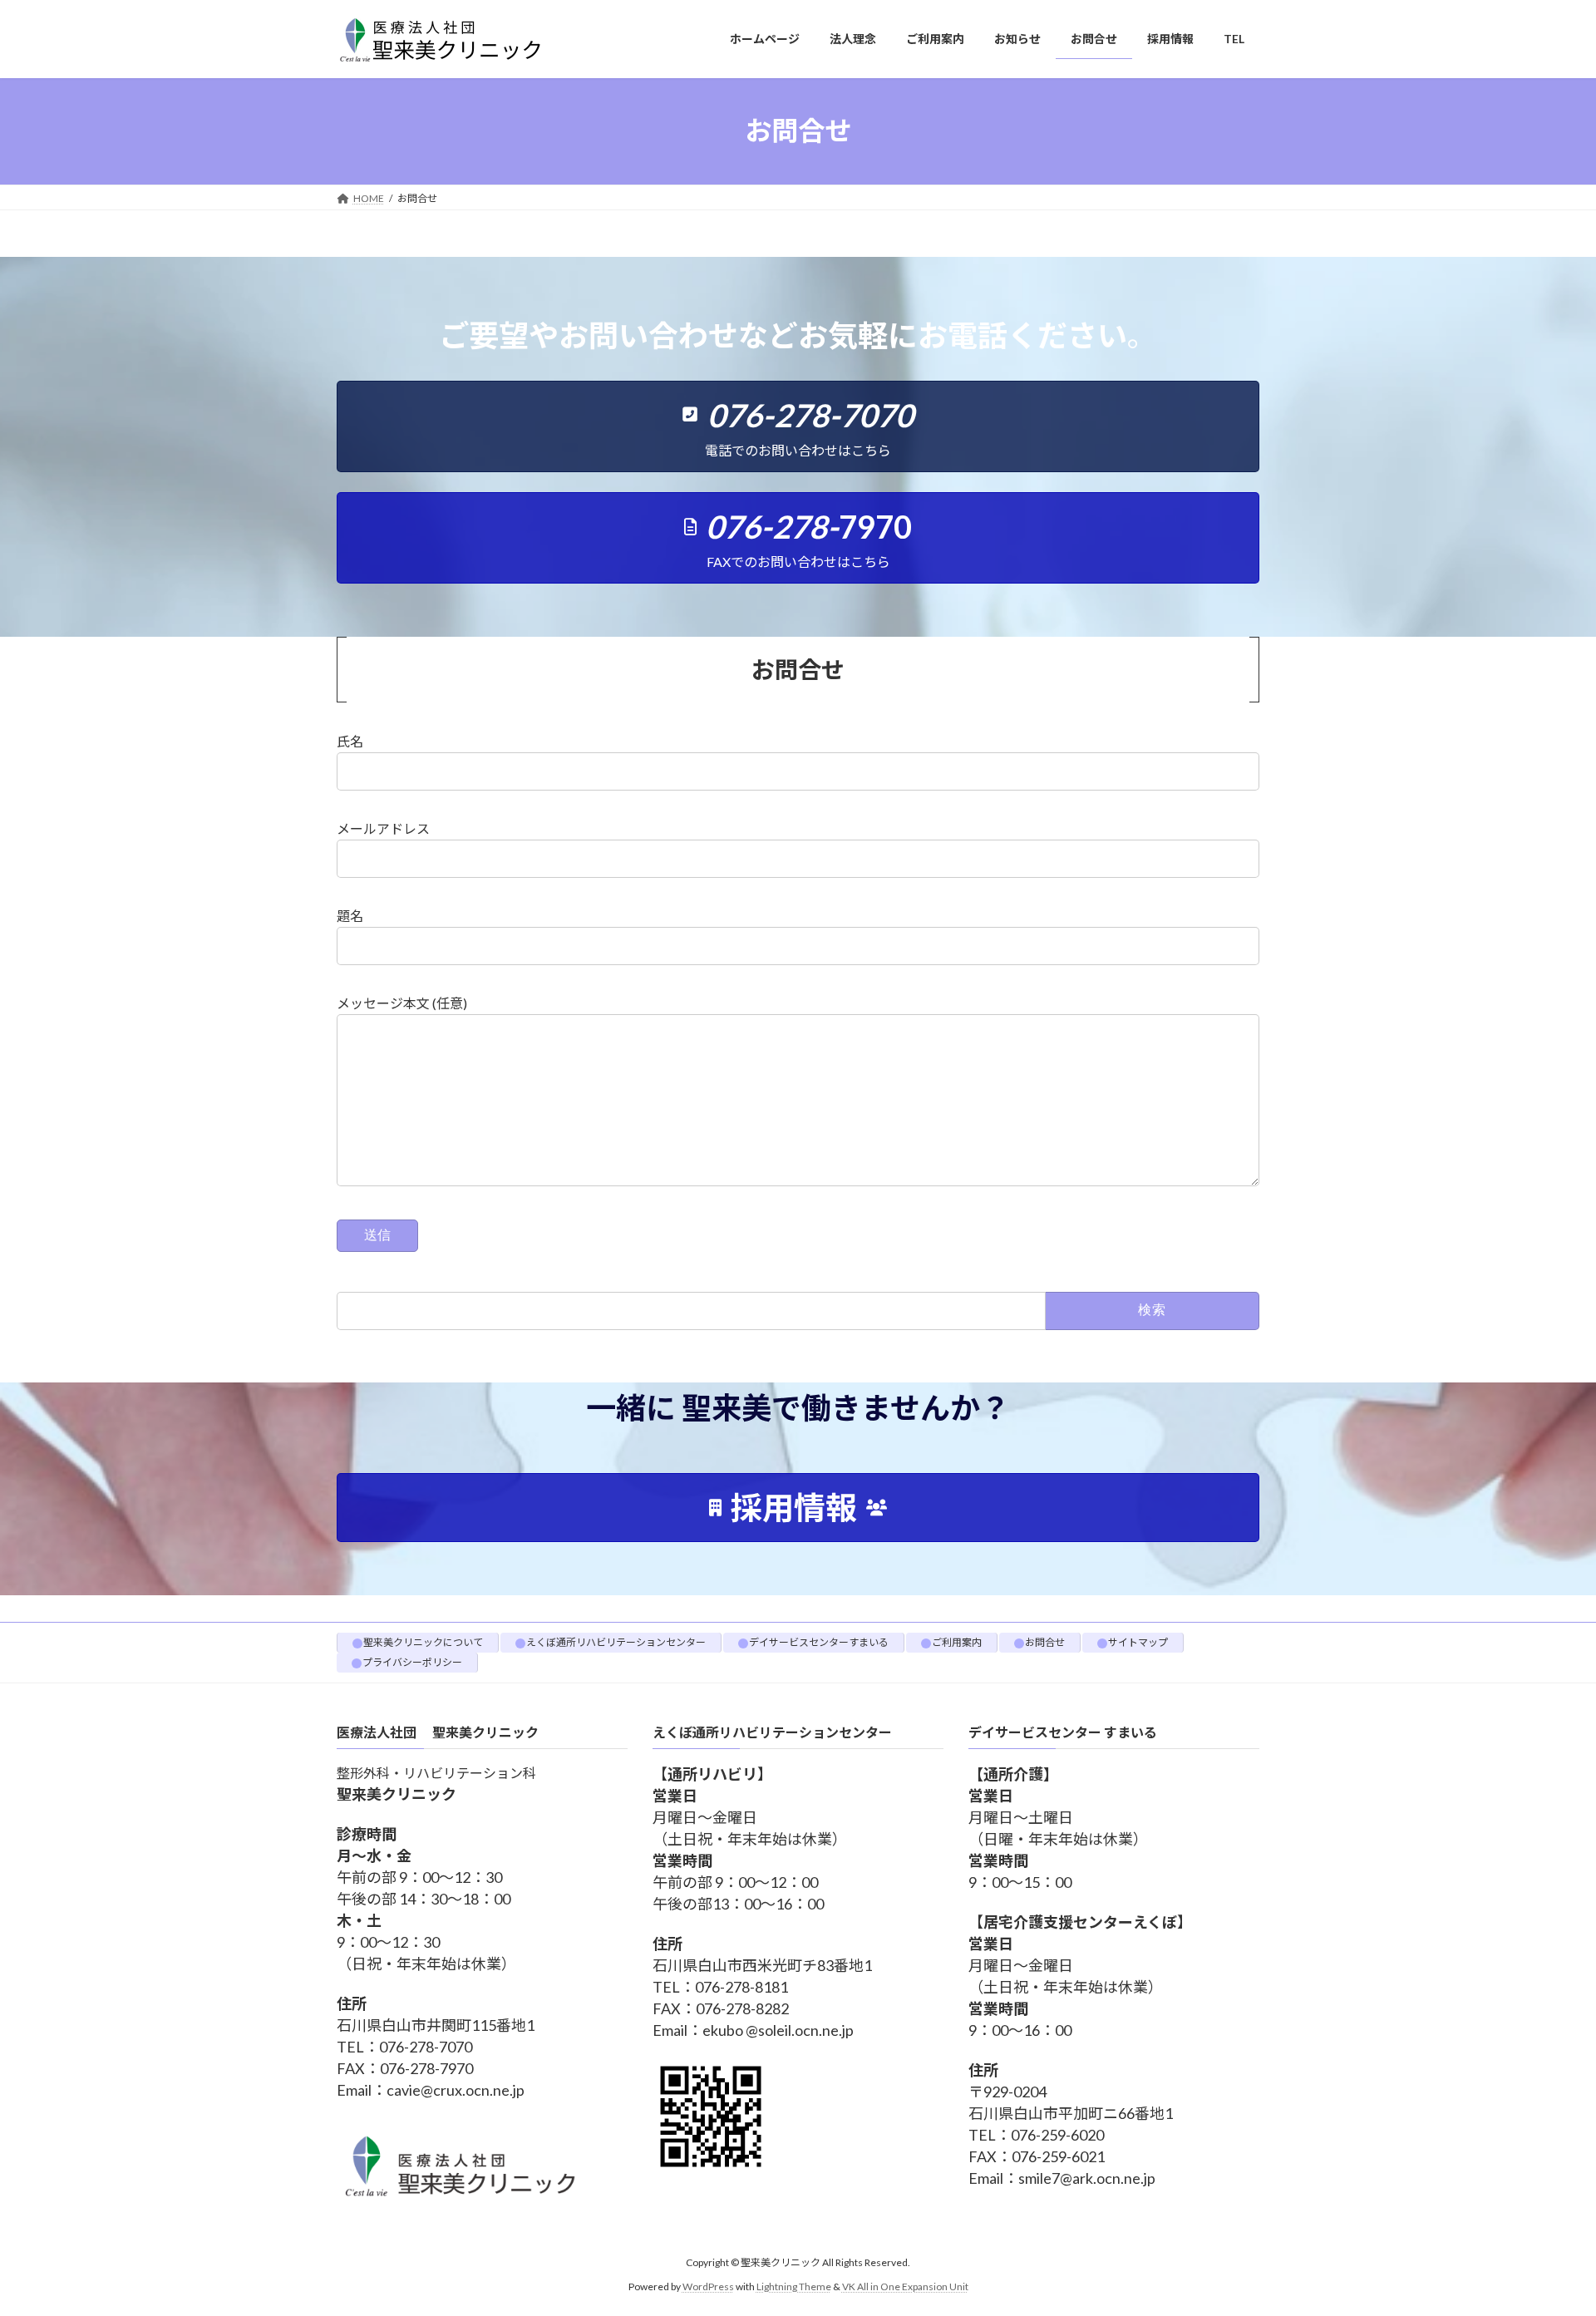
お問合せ (1045, 1642)
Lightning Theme (794, 2286)
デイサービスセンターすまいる (819, 1642)
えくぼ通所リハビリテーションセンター (616, 1642)
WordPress (708, 2286)
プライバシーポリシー (412, 1662)
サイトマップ (1138, 1642)
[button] (798, 426)
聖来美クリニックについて (423, 1642)
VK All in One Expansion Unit (905, 2286)
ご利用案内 (957, 1642)
